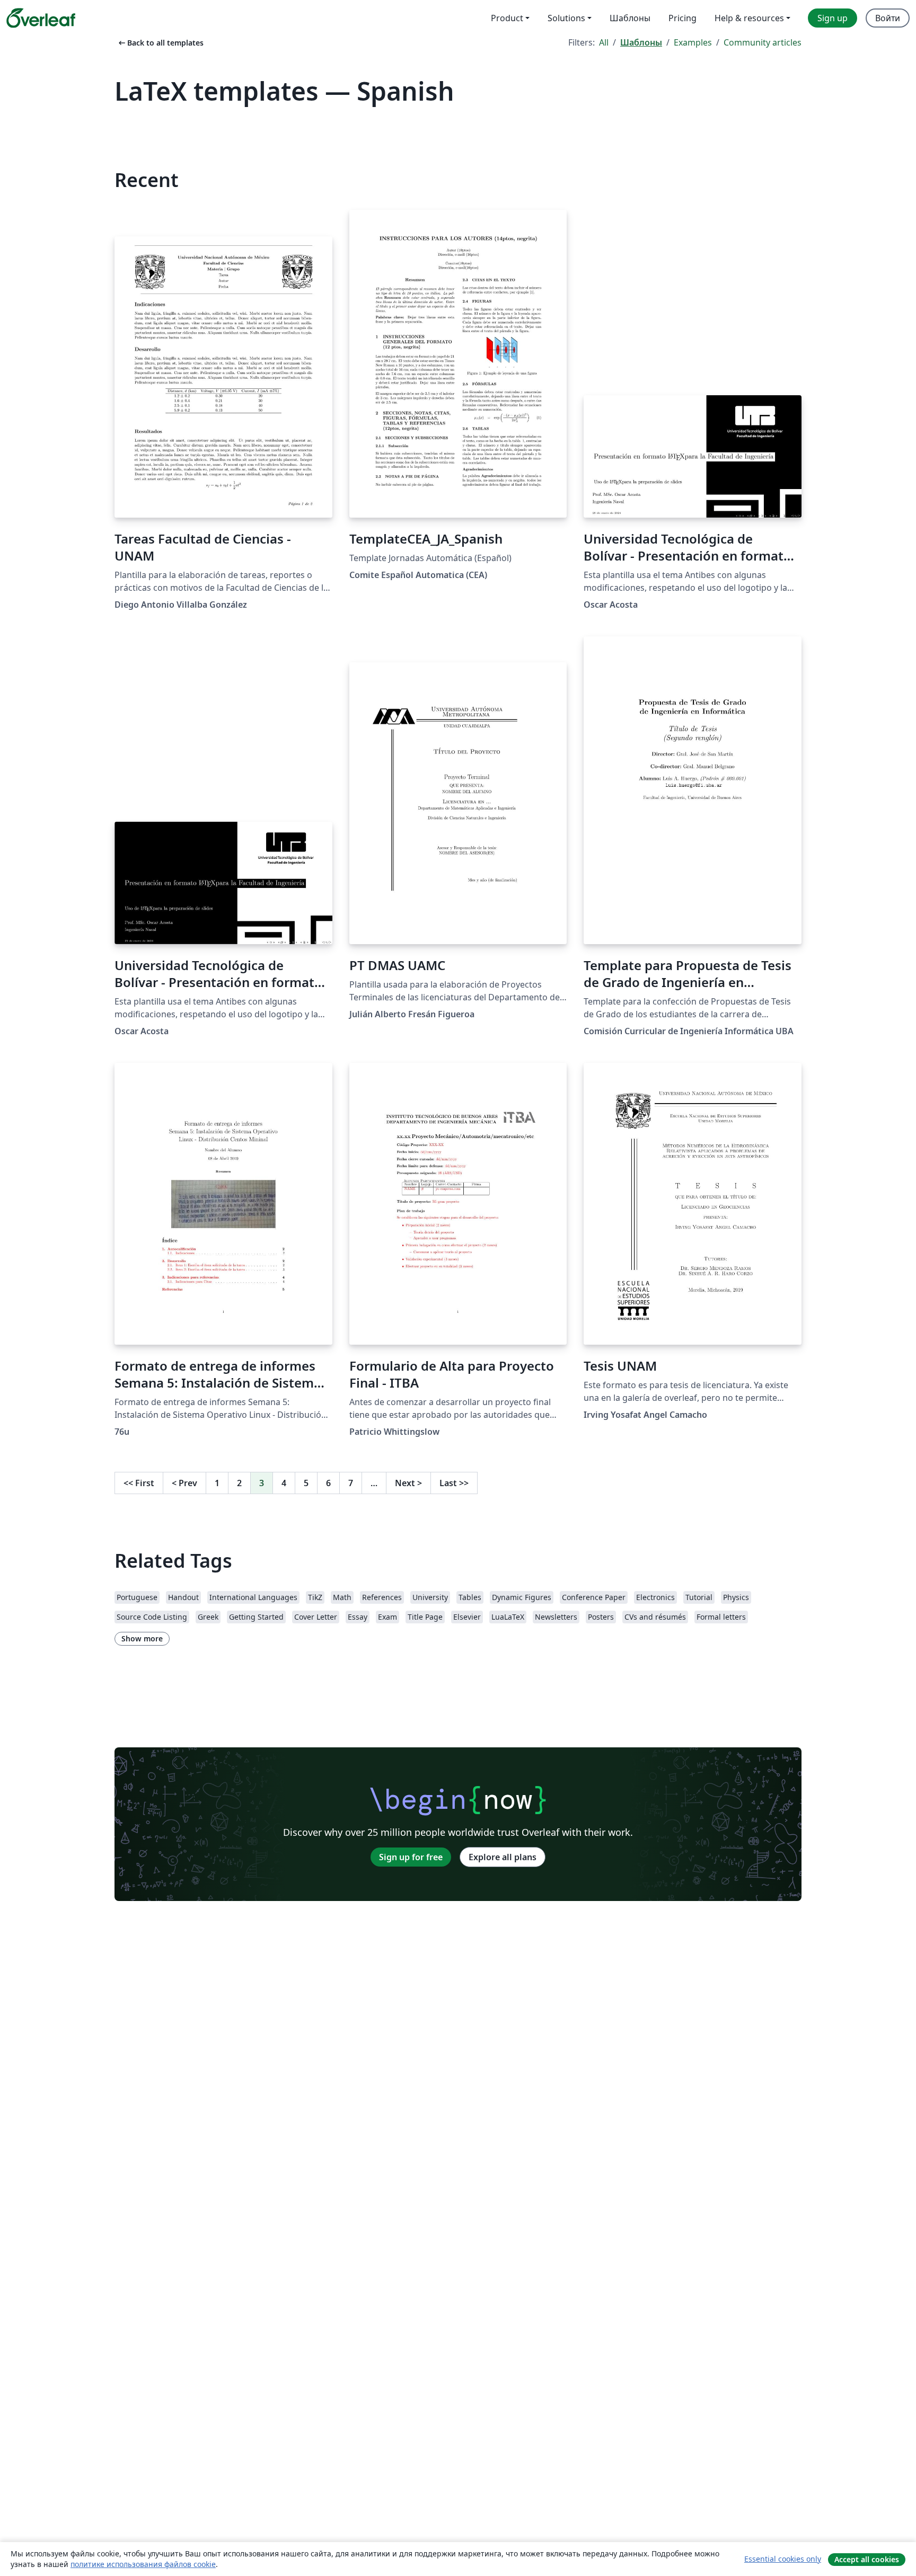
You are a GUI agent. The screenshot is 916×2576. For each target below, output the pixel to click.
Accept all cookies (867, 2559)
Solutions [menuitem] (566, 18)
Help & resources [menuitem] (749, 18)
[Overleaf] (41, 18)
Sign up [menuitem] (833, 18)
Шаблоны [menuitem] (630, 18)
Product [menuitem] (507, 18)
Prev (184, 1483)
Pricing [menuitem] (682, 18)
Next (408, 1483)
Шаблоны (641, 42)
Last (454, 1483)
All (604, 42)
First (139, 1483)
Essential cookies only (783, 2559)
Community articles (763, 42)
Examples (693, 42)
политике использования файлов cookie (143, 2564)
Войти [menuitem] (888, 18)
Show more (142, 1638)
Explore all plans (503, 1857)
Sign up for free (411, 1857)
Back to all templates (160, 43)
